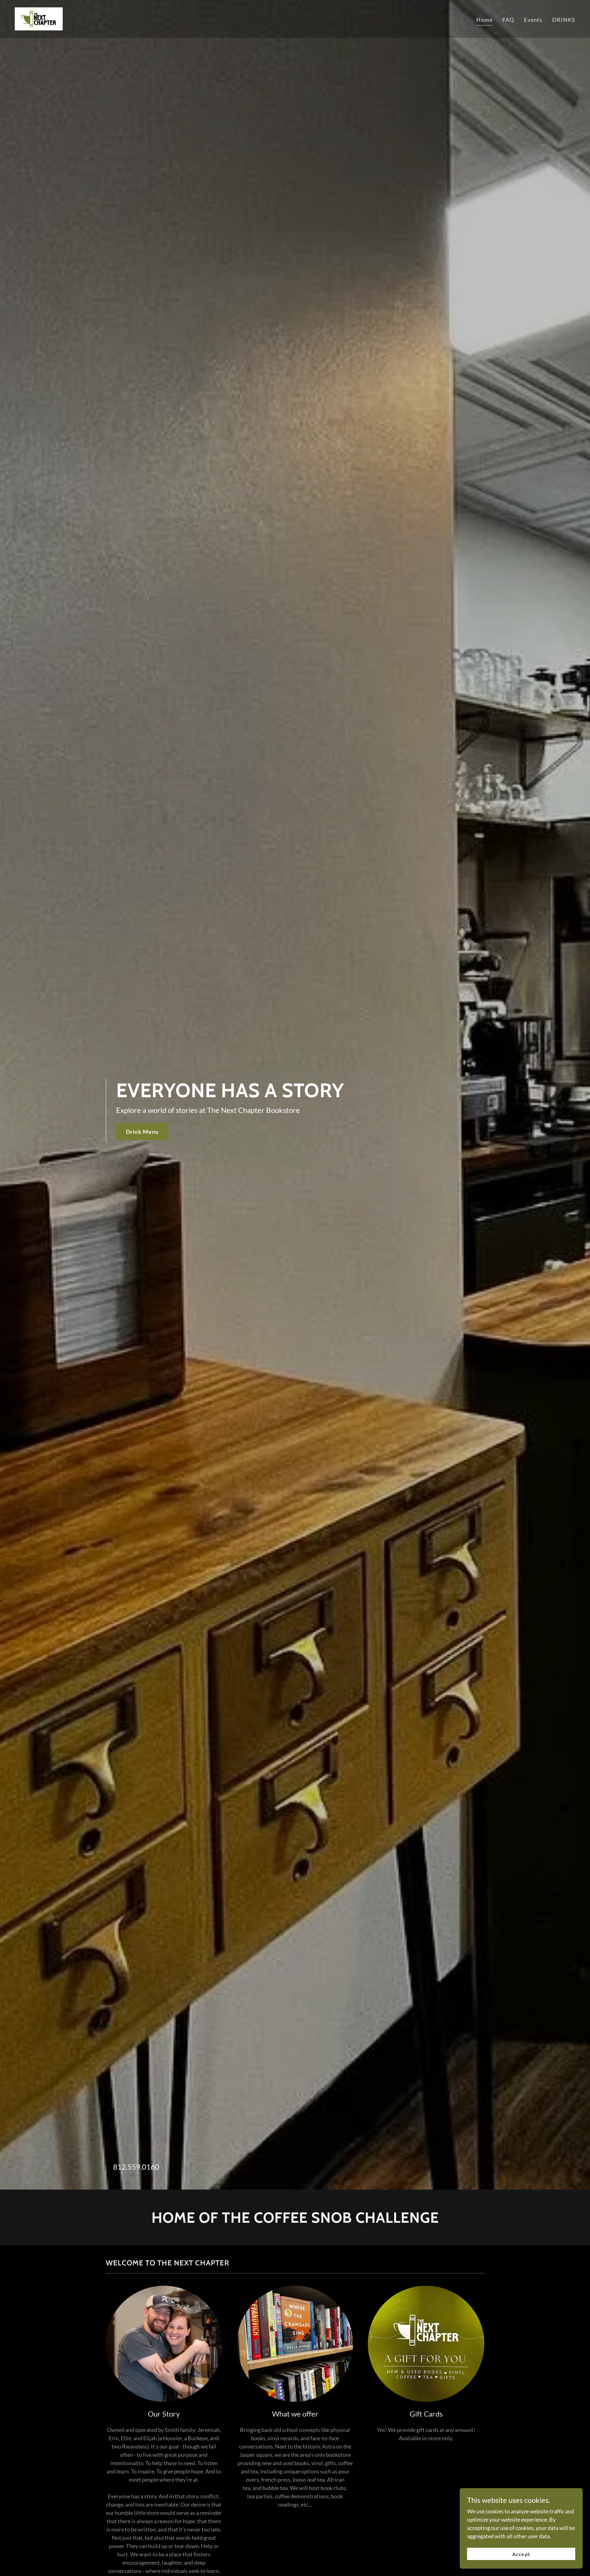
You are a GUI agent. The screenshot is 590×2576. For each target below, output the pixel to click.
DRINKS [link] (564, 20)
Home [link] (484, 20)
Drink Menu (142, 1132)
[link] (39, 18)
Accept (521, 2554)
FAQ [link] (508, 20)
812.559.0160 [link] (136, 2167)
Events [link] (533, 20)
